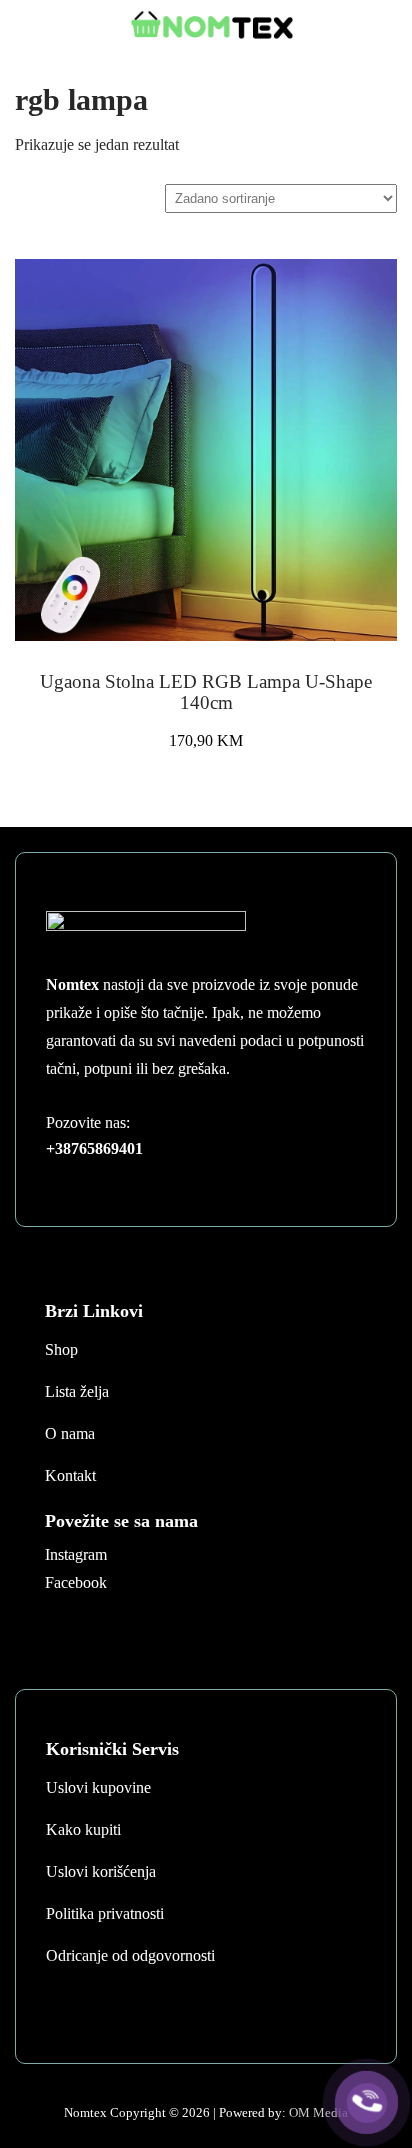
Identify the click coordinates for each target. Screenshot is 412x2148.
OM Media (318, 2112)
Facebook (76, 1582)
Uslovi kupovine (98, 1787)
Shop (61, 1349)
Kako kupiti (83, 1829)
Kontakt (70, 1475)
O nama (70, 1433)
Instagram (76, 1554)
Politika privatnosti (105, 1913)
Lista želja (77, 1391)
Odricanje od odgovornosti (130, 1955)
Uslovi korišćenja (101, 1871)
